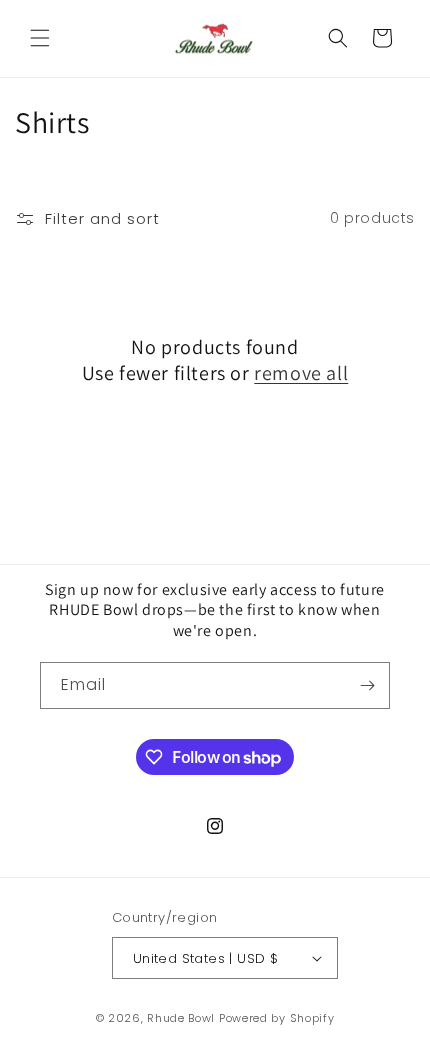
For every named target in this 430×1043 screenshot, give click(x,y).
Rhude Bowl (181, 1018)
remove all (301, 373)
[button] (40, 38)
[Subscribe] (367, 685)
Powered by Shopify (277, 1018)
